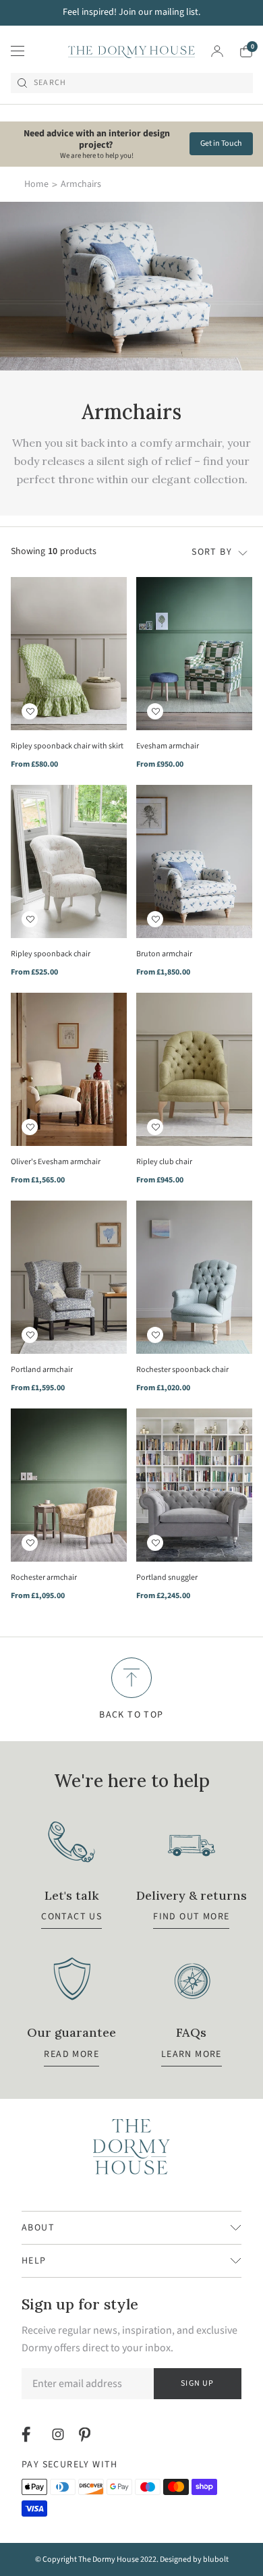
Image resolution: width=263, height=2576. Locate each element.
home (36, 184)
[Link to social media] (28, 2434)
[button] (30, 711)
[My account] (217, 51)
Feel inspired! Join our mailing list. (131, 12)
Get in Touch (221, 143)
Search (50, 83)
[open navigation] (18, 51)
